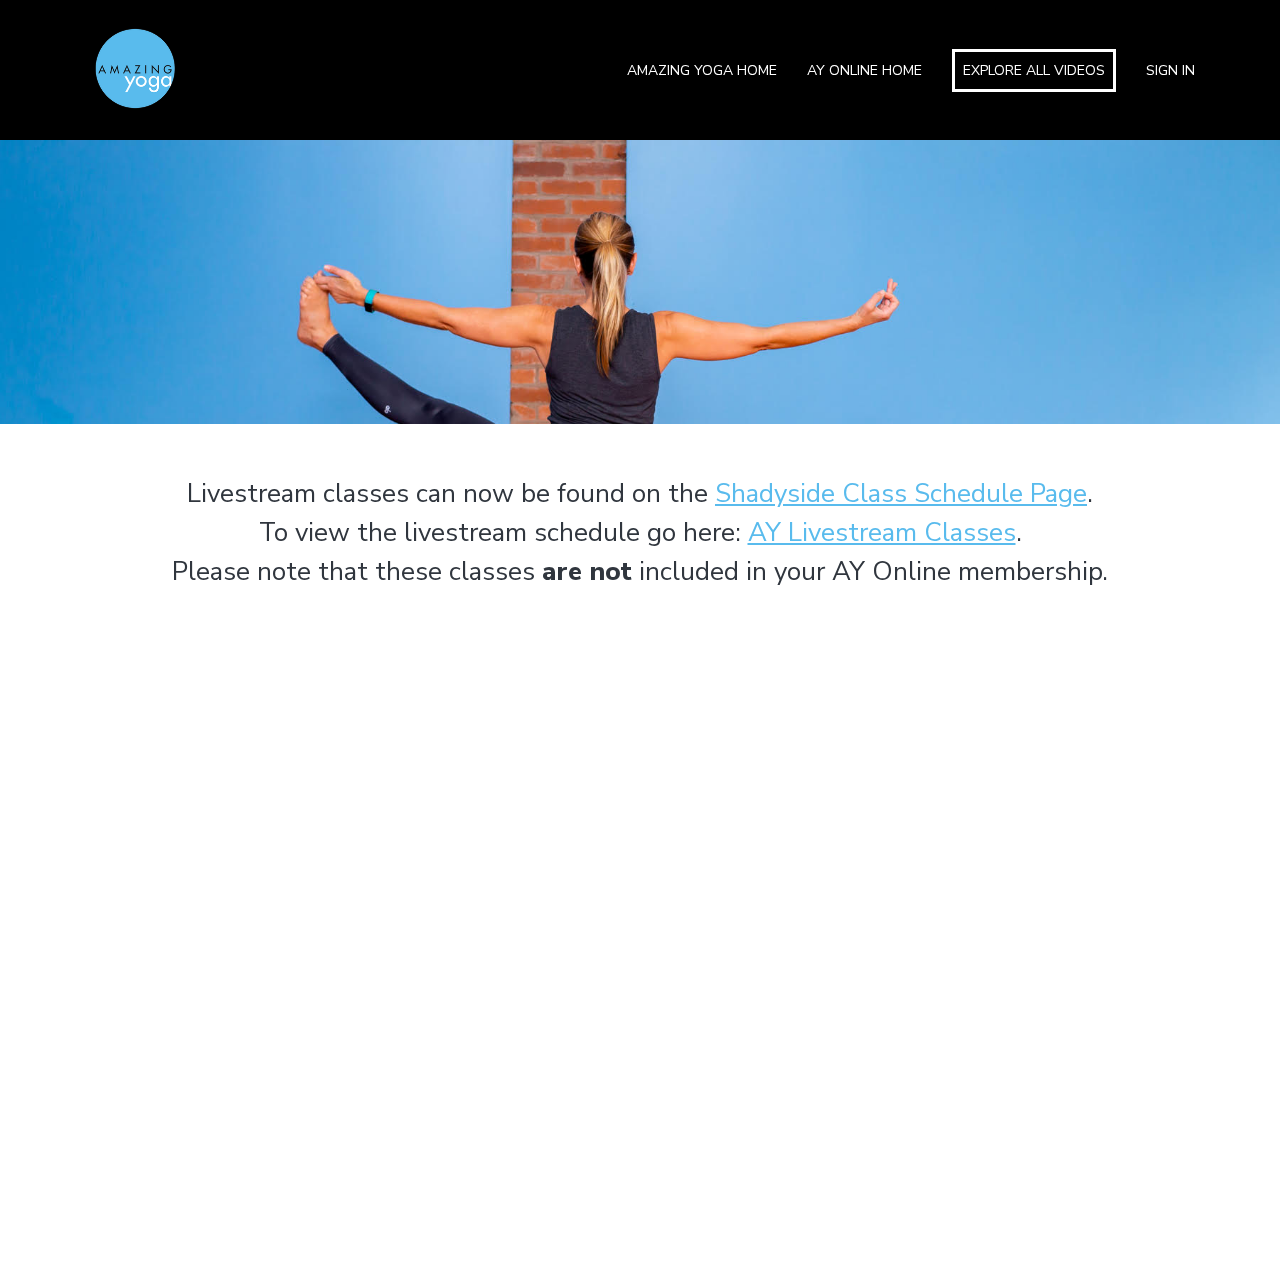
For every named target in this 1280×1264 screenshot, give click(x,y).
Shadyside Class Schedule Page (901, 493)
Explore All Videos (1034, 70)
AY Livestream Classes (882, 532)
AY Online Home (864, 70)
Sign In (1170, 70)
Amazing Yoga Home (702, 70)
